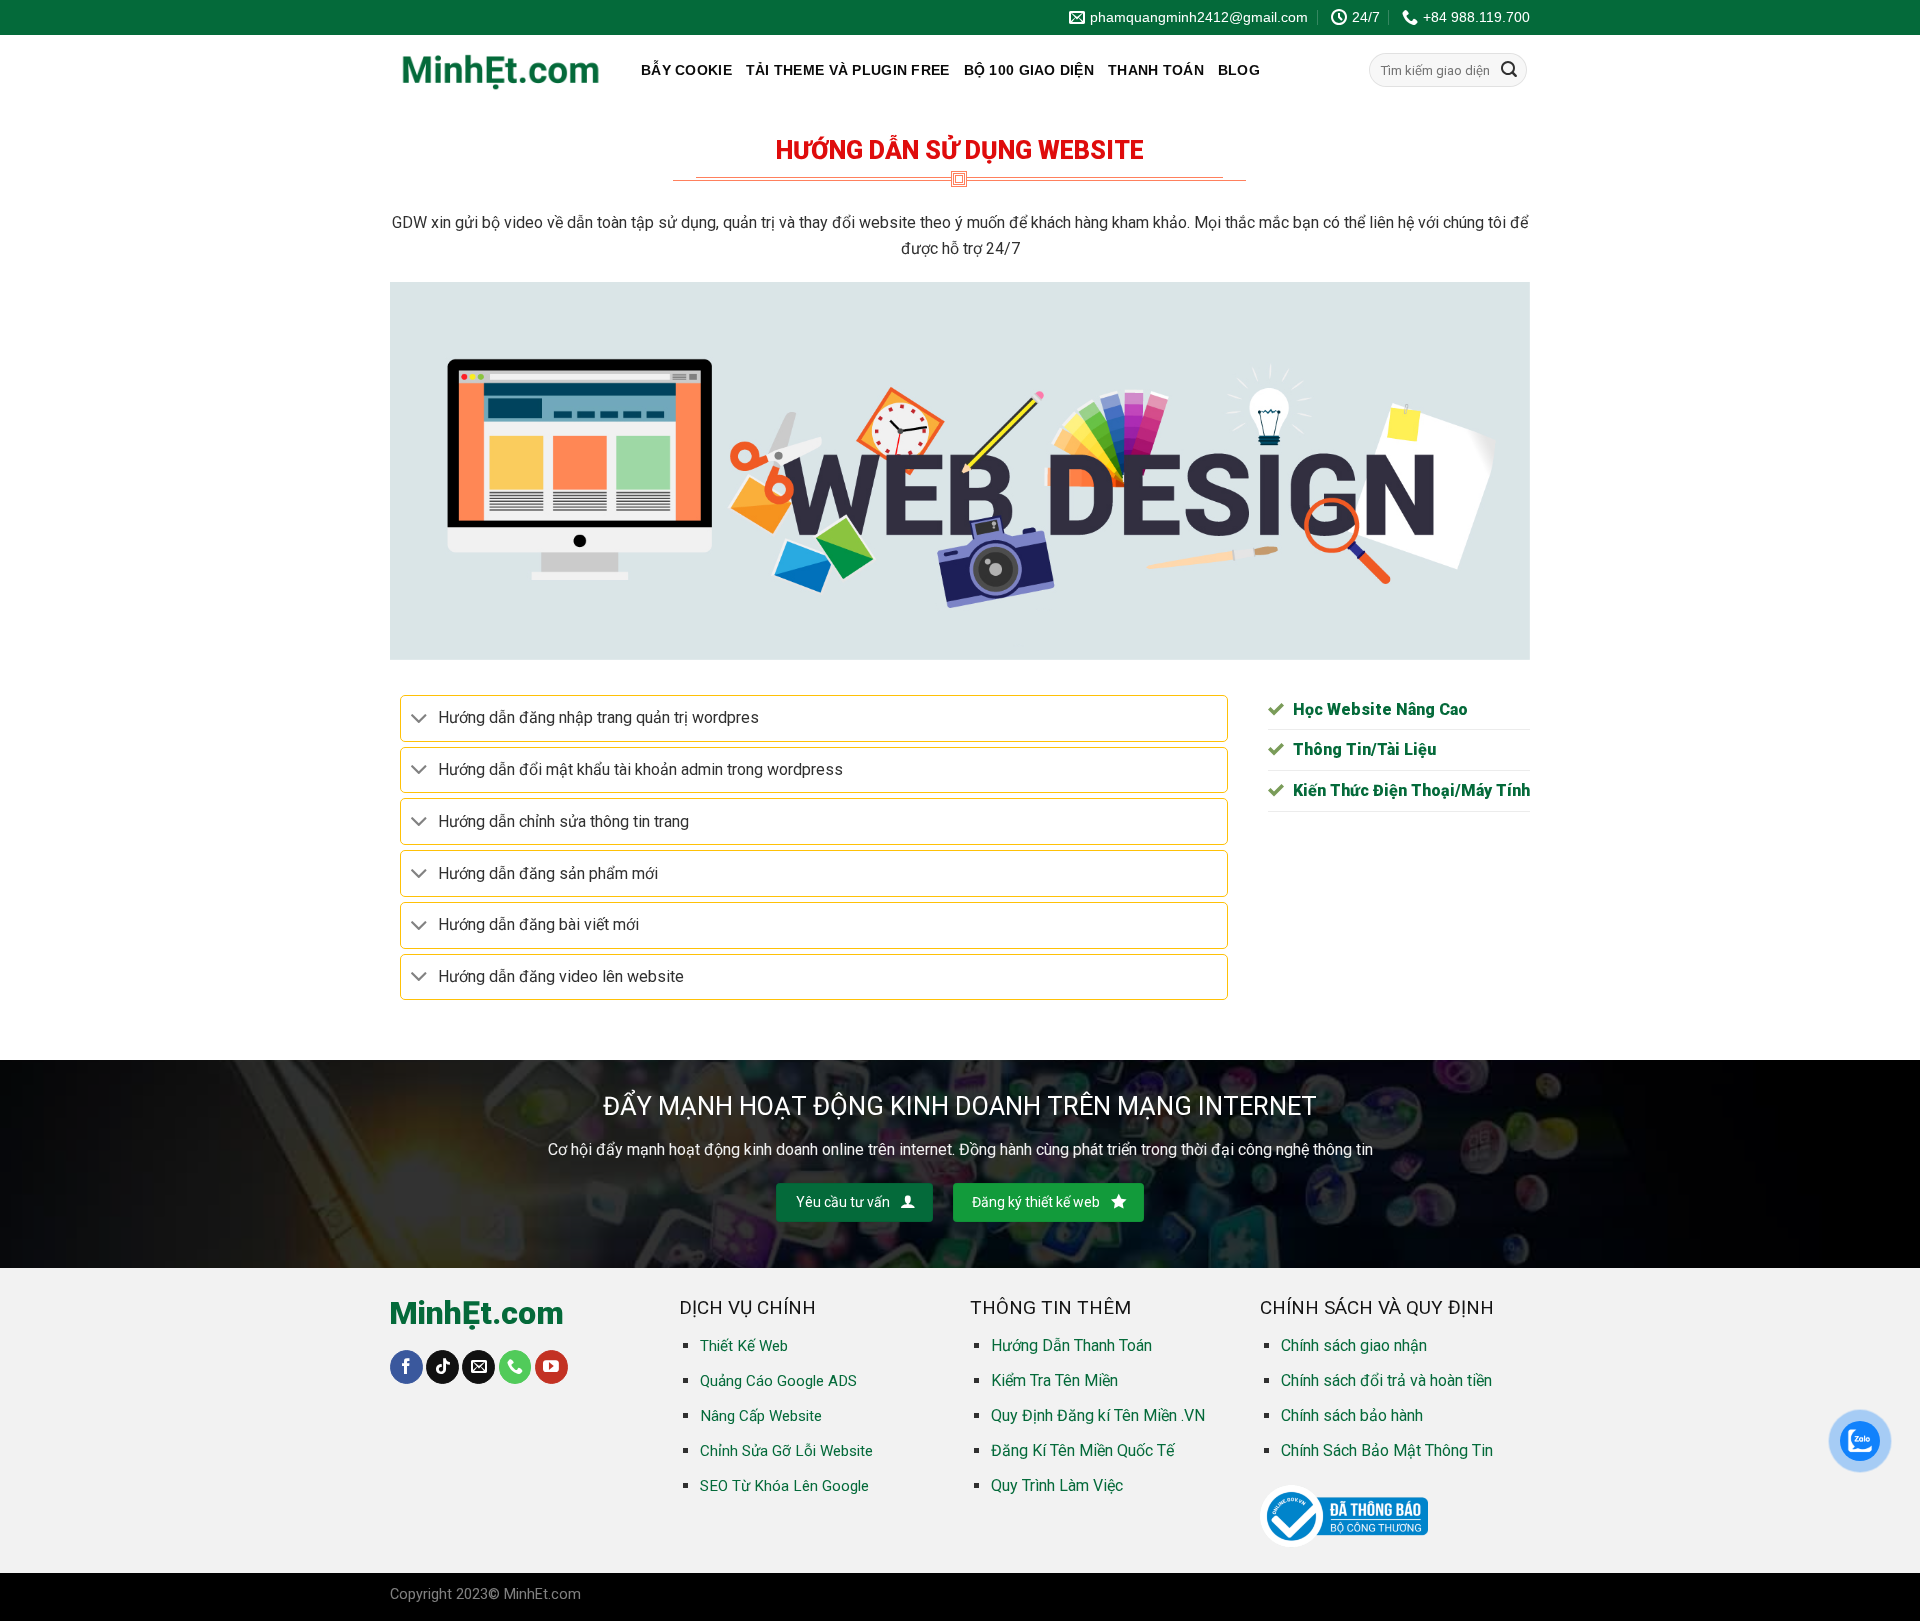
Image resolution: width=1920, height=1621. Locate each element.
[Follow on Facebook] (406, 1367)
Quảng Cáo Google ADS (778, 1381)
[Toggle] (419, 719)
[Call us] (515, 1367)
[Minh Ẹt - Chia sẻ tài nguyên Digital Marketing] (500, 70)
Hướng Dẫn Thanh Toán (1071, 1345)
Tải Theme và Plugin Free (848, 70)
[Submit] (1509, 70)
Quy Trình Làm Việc (1057, 1485)
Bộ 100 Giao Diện (1029, 70)
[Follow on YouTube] (551, 1367)
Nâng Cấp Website (761, 1416)
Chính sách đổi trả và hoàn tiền (1386, 1380)
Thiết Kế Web (744, 1346)
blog (1239, 70)
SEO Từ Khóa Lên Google (784, 1486)
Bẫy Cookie (686, 70)
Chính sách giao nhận (1354, 1345)
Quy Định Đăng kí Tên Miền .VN (1098, 1415)
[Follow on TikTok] (442, 1367)
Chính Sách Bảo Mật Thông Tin (1387, 1450)
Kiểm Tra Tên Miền (1054, 1380)
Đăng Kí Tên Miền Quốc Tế (1082, 1450)
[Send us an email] (478, 1367)
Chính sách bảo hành (1352, 1415)
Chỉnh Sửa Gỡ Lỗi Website (786, 1451)
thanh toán (1156, 70)
